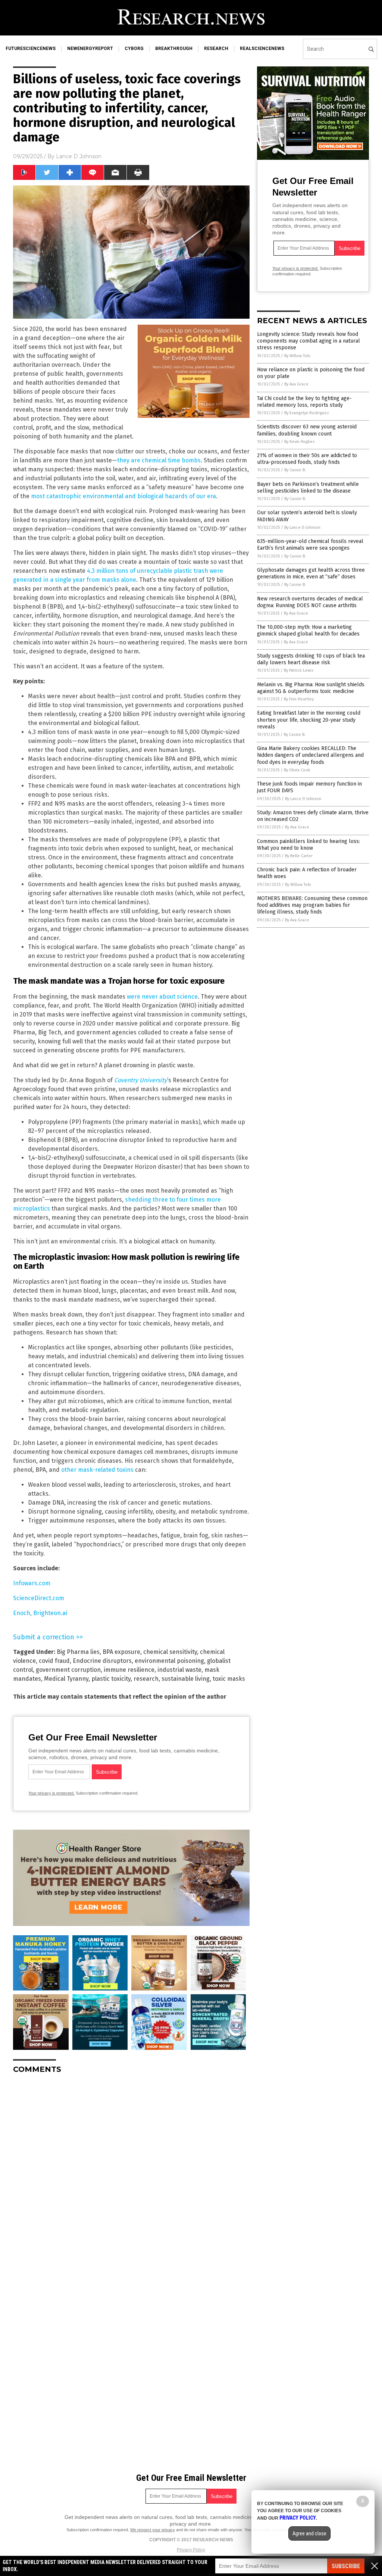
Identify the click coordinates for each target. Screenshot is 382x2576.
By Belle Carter (299, 856)
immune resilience (129, 1670)
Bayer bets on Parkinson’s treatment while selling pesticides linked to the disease (308, 488)
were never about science (162, 997)
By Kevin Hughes (299, 442)
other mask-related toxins (97, 1470)
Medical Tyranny (66, 1679)
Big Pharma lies (78, 1652)
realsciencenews (262, 49)
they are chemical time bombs (159, 460)
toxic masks (229, 1679)
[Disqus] (131, 2173)
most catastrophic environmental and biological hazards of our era (123, 496)
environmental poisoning (169, 1661)
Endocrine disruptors (102, 1661)
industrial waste (179, 1670)
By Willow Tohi (297, 356)
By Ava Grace (296, 384)
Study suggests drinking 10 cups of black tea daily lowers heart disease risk (311, 659)
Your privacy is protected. (51, 1793)
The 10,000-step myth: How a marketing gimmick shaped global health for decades (308, 630)
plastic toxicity (111, 1679)
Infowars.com (32, 1583)
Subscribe (346, 2566)
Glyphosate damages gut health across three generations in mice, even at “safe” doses (311, 573)
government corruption (68, 1670)
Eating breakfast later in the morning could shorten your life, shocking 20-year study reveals (309, 720)
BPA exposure (121, 1652)
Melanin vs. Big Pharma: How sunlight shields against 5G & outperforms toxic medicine (311, 688)
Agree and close (309, 2533)
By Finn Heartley (299, 699)
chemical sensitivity (170, 1652)
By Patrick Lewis (299, 670)
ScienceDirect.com (39, 1598)
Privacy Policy (191, 2550)
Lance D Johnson (79, 156)
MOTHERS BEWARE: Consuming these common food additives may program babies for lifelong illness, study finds (312, 905)
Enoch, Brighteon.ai (40, 1613)
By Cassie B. (295, 470)
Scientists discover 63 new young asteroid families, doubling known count (307, 430)
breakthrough (174, 49)
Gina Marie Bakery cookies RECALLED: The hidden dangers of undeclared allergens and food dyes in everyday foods (310, 755)
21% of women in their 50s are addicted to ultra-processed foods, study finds (307, 459)
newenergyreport (90, 49)
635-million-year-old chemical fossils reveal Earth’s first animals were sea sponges (310, 545)
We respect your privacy (153, 2530)
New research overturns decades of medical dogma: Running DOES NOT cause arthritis (310, 602)
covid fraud (54, 1661)
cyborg (134, 49)
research (216, 49)
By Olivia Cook (297, 770)
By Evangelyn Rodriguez (307, 413)
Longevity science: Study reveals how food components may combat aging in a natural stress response (309, 341)
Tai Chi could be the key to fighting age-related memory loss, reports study (304, 402)
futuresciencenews (31, 49)
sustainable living (186, 1679)
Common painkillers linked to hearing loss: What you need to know (309, 845)
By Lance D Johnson (302, 527)
